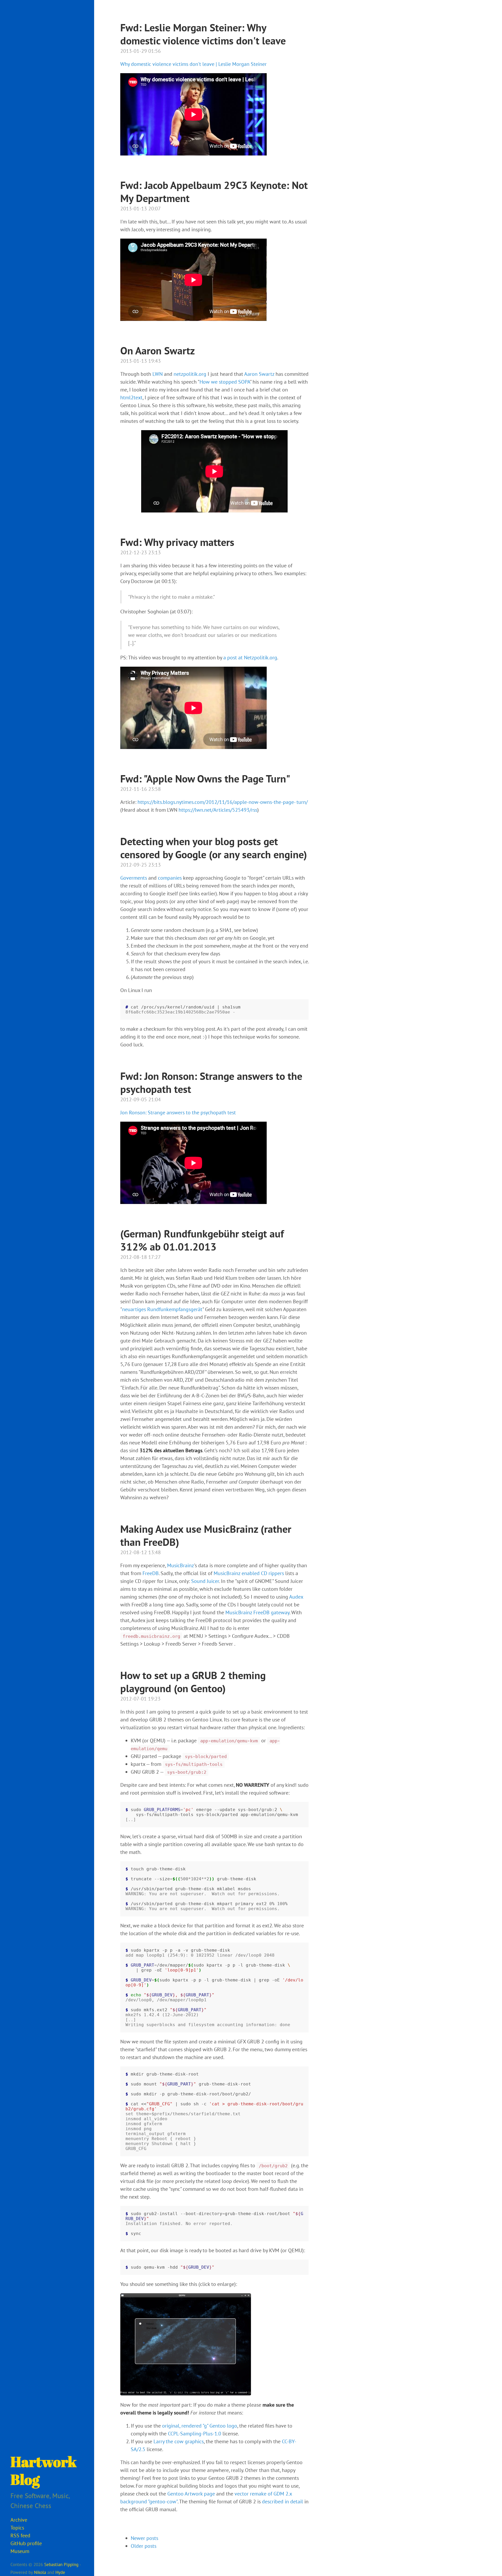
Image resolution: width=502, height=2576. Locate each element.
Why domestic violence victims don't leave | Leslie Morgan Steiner (193, 64)
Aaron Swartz (259, 374)
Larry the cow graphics (179, 2441)
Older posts (144, 2546)
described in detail (283, 2502)
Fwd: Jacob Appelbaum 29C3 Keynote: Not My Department (214, 192)
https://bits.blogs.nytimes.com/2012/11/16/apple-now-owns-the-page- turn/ (223, 802)
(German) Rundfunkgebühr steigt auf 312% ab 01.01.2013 (202, 1240)
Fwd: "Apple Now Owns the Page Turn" (205, 779)
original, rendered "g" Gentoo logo (200, 2426)
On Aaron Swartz (158, 350)
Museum (20, 2551)
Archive (19, 2520)
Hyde (60, 2572)
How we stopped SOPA (225, 382)
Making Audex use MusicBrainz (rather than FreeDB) (206, 1535)
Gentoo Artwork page (191, 2494)
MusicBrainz (181, 1565)
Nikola (40, 2572)
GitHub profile (26, 2543)
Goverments (134, 878)
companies (170, 878)
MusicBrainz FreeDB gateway (257, 1612)
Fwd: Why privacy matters (177, 542)
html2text (131, 397)
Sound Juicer (205, 1581)
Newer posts (144, 2538)
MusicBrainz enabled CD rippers (249, 1573)
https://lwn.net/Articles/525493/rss (218, 810)
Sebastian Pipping (61, 2565)
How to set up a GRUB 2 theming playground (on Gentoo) (193, 1682)
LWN (158, 374)
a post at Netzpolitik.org (250, 658)
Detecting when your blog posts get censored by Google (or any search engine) (214, 848)
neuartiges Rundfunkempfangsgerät (162, 1309)
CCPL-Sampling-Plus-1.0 (195, 2434)
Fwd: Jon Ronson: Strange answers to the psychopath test (211, 1082)
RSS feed (20, 2535)
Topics (17, 2528)
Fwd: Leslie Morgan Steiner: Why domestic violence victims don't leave (203, 34)
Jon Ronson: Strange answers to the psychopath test (178, 1113)
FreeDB (151, 1573)
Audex (296, 1597)
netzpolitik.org (190, 374)
